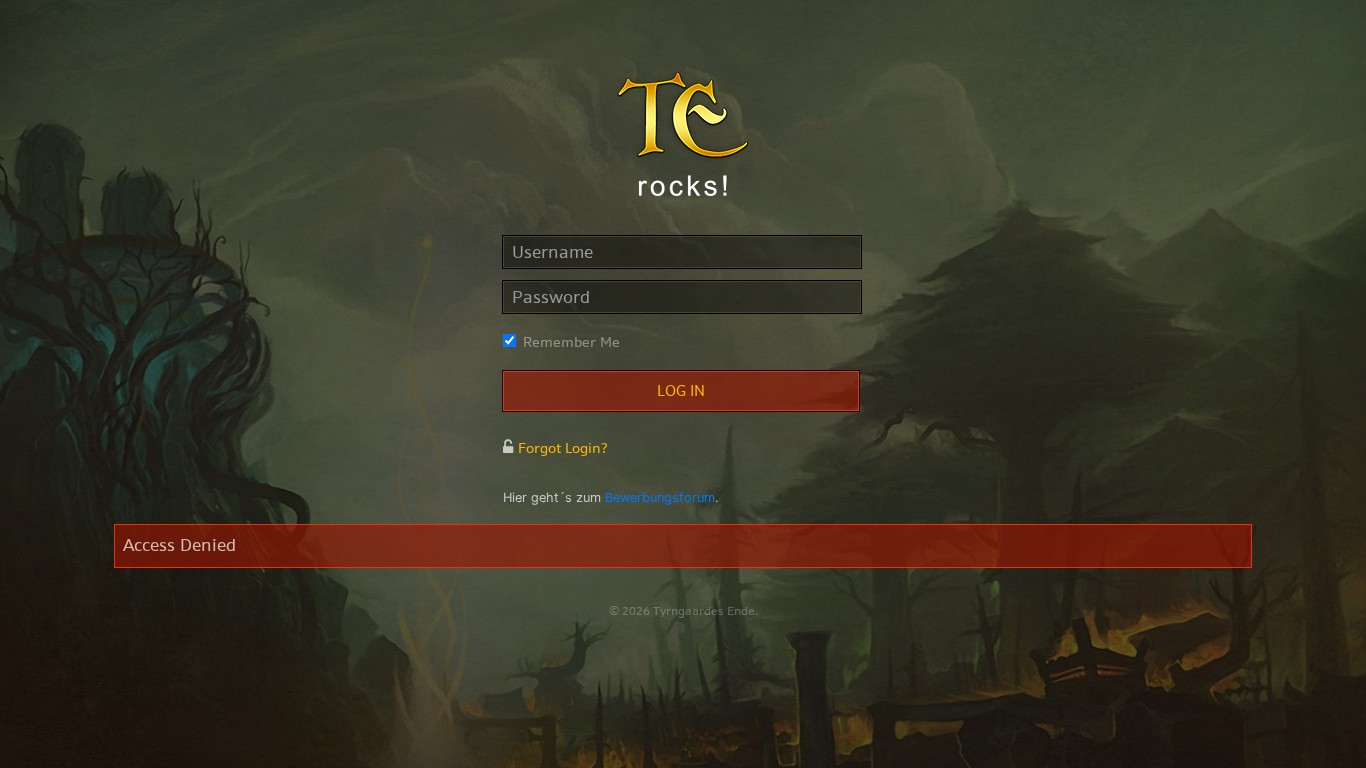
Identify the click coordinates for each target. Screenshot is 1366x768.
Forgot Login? (563, 448)
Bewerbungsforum (660, 497)
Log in (681, 391)
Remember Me (571, 342)
